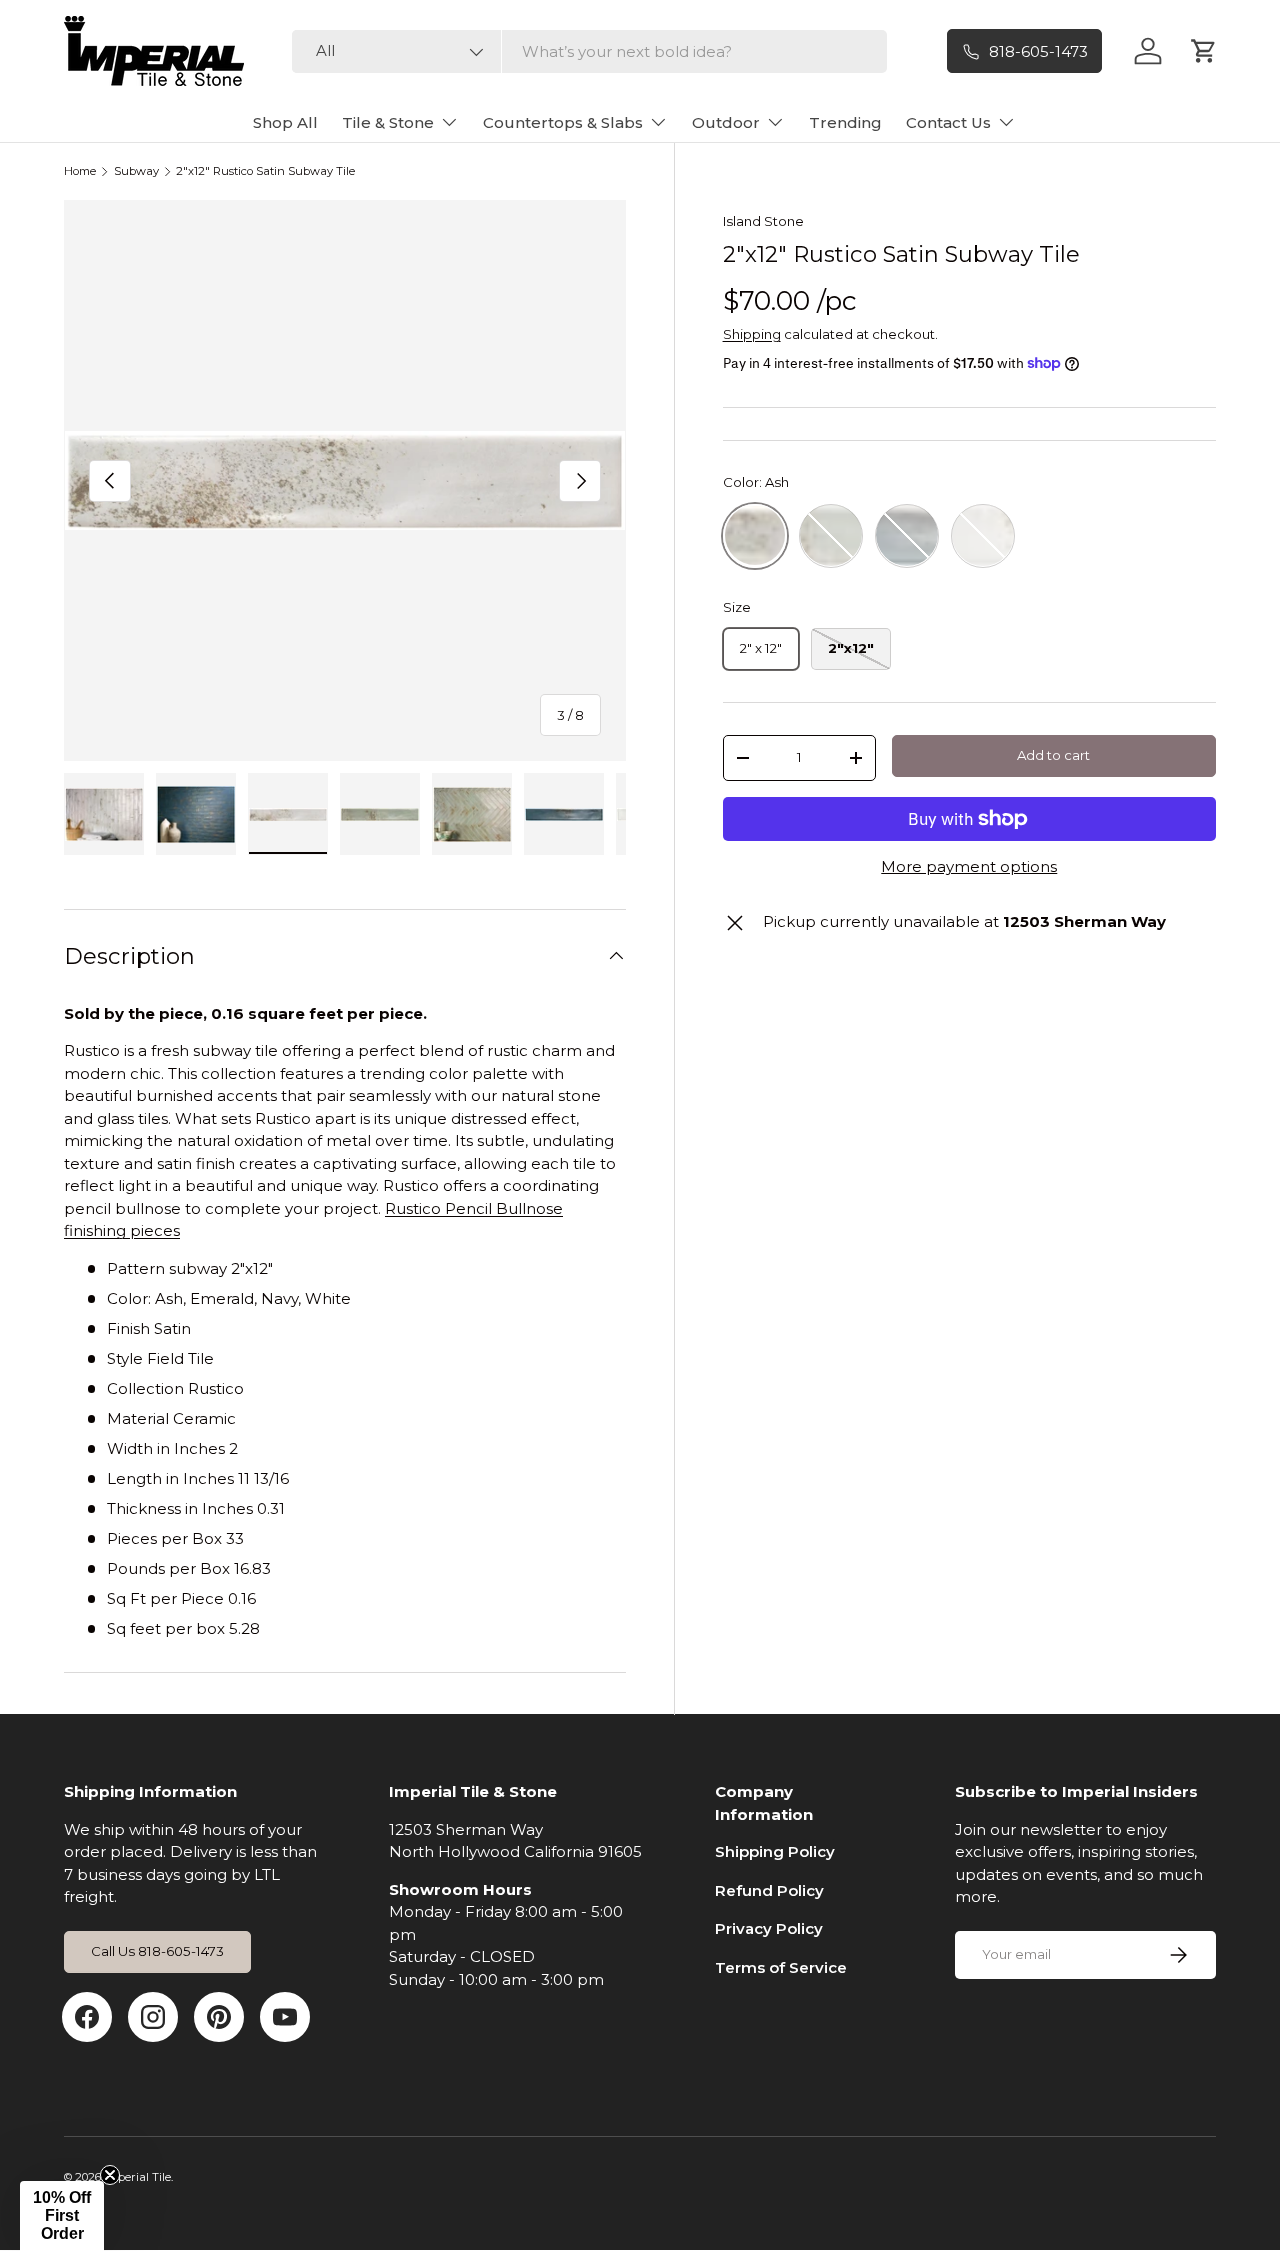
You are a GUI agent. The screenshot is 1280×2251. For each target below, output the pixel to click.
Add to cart (1053, 755)
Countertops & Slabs (563, 122)
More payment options (969, 866)
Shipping (752, 333)
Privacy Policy (769, 1928)
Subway (136, 171)
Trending (845, 122)
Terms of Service (781, 1967)
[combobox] (589, 51)
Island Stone (763, 221)
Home (80, 171)
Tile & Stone (388, 122)
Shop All (285, 122)
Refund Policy (769, 1890)
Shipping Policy (775, 1851)
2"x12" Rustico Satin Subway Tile (265, 171)
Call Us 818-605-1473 (157, 1951)
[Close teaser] (110, 2175)
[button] (62, 2216)
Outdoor (726, 122)
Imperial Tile (137, 2177)
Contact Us (948, 122)
